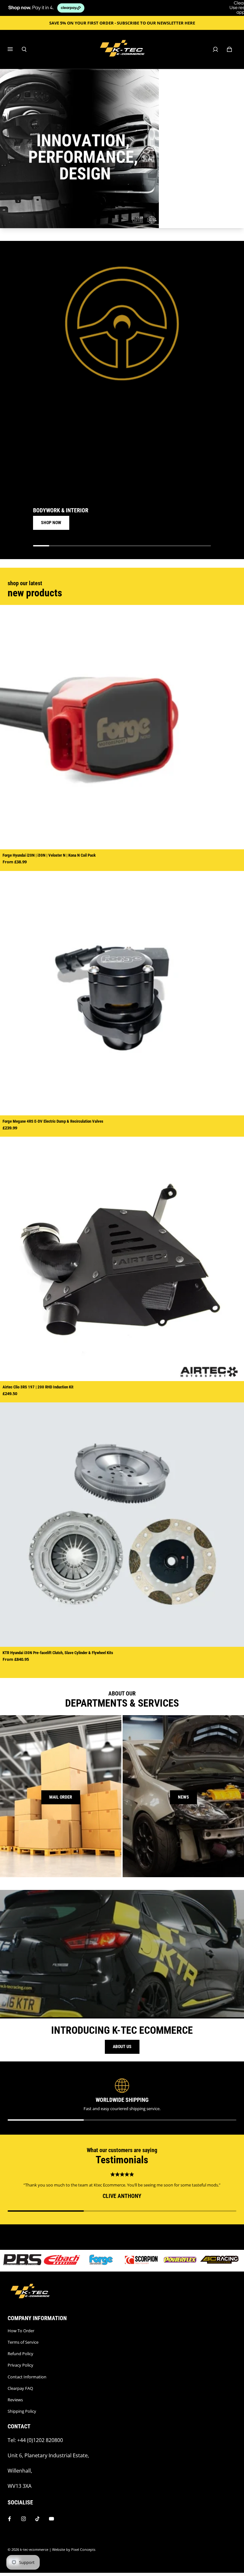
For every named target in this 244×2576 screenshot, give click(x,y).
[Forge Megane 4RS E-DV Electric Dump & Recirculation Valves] (122, 993)
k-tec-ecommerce (34, 2550)
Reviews (15, 2400)
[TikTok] (37, 2519)
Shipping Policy (22, 2411)
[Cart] (229, 49)
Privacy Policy (20, 2365)
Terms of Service (23, 2342)
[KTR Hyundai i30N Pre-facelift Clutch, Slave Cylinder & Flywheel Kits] (122, 1525)
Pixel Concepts (83, 2550)
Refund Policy (20, 2354)
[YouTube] (51, 2519)
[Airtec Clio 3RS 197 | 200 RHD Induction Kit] (122, 1259)
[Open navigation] (15, 49)
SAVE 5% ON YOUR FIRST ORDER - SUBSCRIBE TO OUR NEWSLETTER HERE (122, 23)
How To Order (21, 2331)
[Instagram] (24, 2519)
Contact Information (27, 2377)
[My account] (215, 49)
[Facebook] (10, 2519)
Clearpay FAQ (20, 2388)
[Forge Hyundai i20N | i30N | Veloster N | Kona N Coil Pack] (122, 727)
